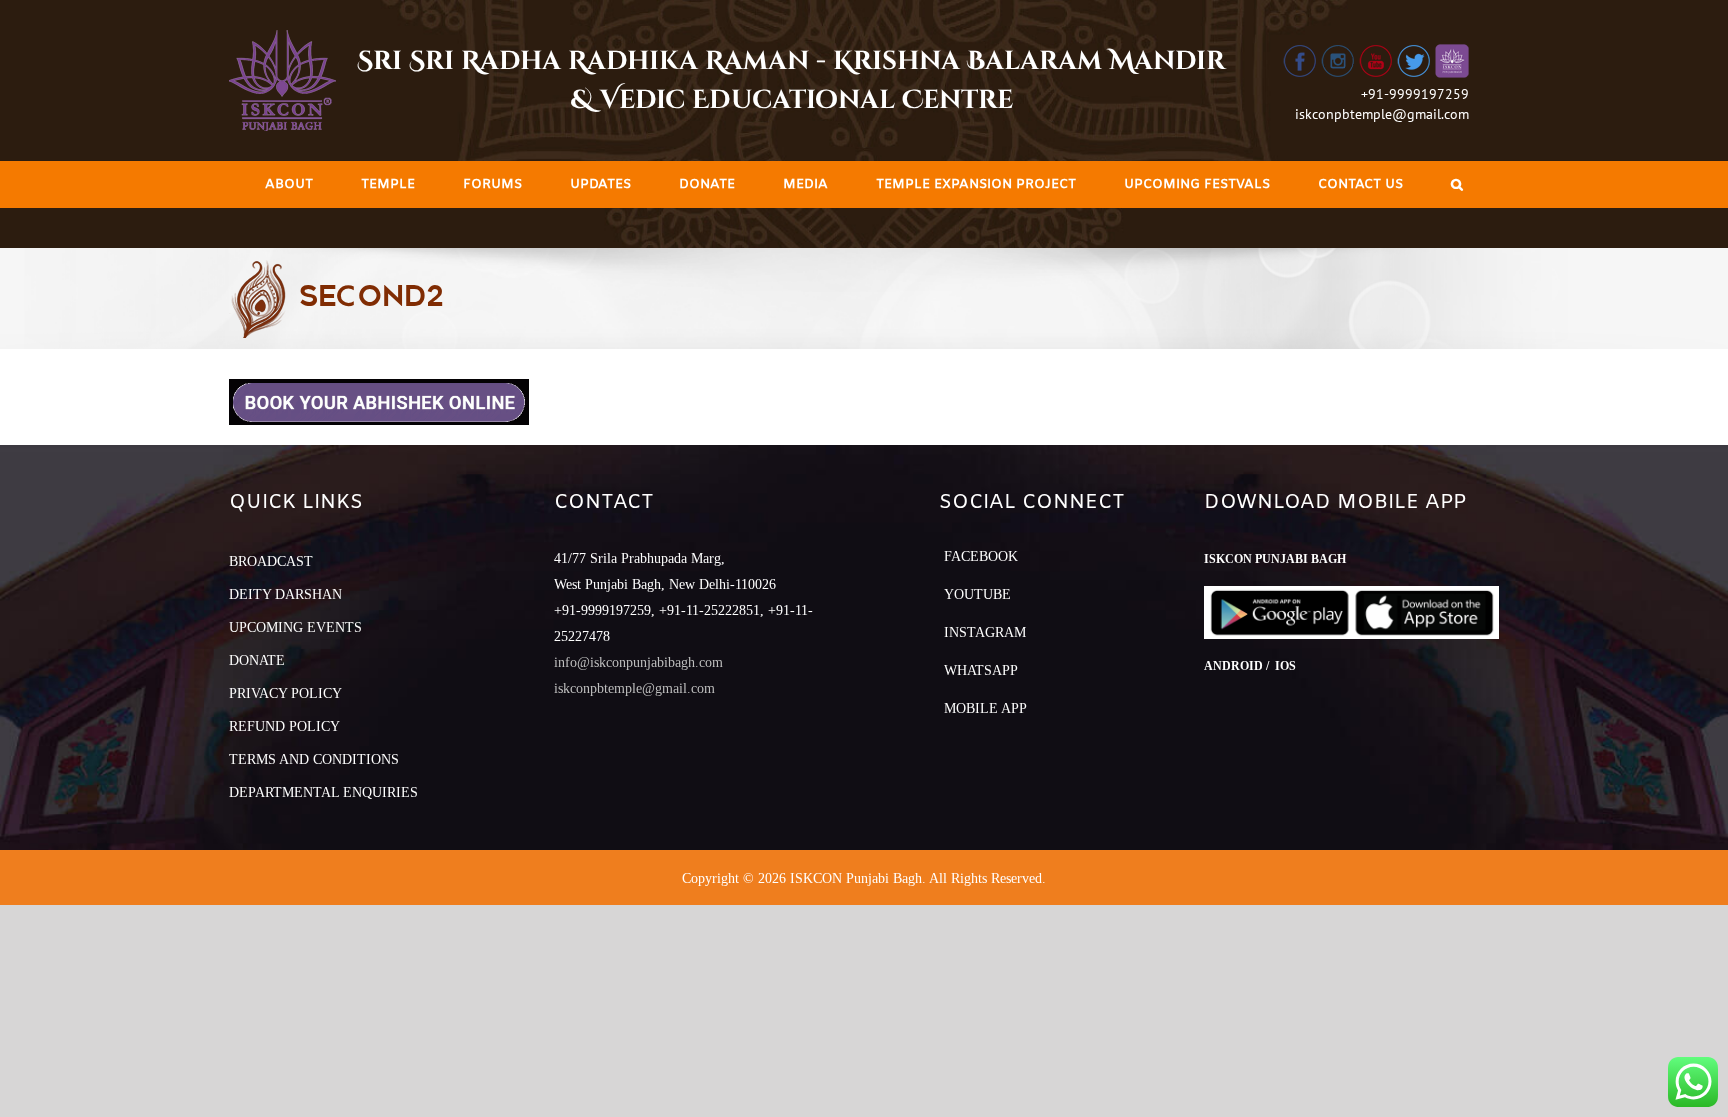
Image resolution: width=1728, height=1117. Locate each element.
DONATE (257, 660)
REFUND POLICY (284, 726)
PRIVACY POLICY (285, 693)
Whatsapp (981, 670)
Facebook (981, 556)
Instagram (985, 632)
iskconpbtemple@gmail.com (1382, 114)
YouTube (977, 594)
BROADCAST (271, 561)
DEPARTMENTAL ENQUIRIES (323, 792)
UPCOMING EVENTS (295, 627)
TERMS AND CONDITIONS (314, 759)
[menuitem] (289, 184)
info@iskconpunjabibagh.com (638, 662)
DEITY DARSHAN (285, 594)
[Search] (1457, 184)
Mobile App (985, 708)
